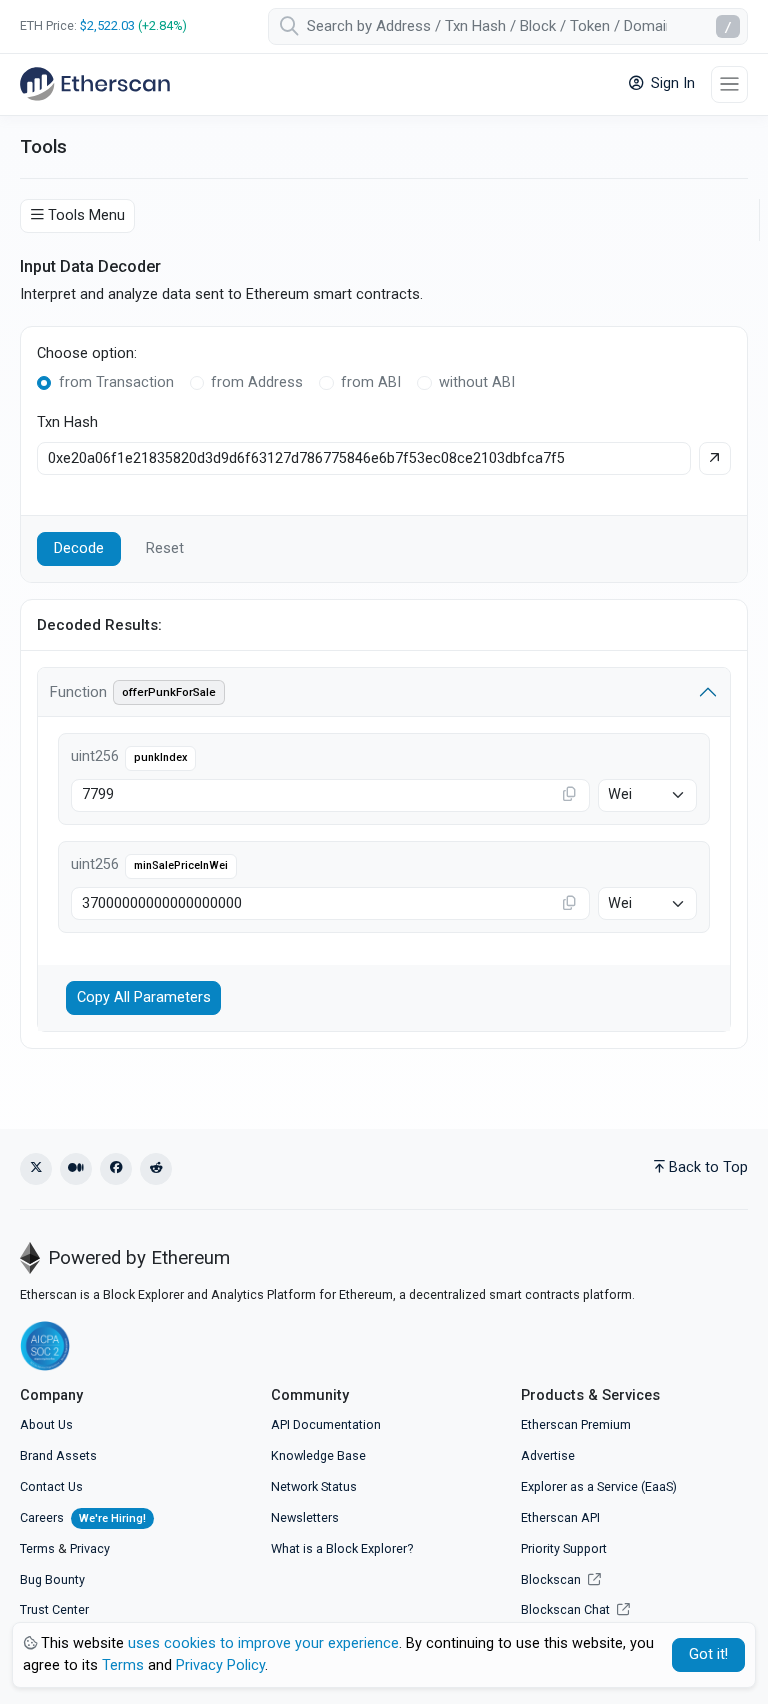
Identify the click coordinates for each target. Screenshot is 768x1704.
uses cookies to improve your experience (263, 1643)
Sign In (671, 83)
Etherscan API (560, 1517)
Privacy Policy (220, 1665)
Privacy (90, 1548)
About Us (46, 1424)
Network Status (314, 1486)
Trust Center (54, 1609)
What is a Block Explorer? (342, 1548)
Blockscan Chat (567, 1609)
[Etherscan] (95, 84)
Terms (37, 1548)
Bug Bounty (52, 1579)
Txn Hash (67, 422)
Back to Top (708, 1167)
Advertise (548, 1455)
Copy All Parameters (144, 997)
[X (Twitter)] (36, 1169)
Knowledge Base (318, 1455)
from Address (257, 382)
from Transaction (116, 382)
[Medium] (76, 1169)
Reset (165, 548)
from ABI (371, 382)
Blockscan (552, 1579)
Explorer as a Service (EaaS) (599, 1486)
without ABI (477, 382)
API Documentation (326, 1424)
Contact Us (51, 1486)
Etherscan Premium (576, 1424)
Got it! (708, 1654)
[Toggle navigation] (729, 84)
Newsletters (305, 1517)
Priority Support (564, 1548)
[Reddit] (156, 1169)
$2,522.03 (107, 25)
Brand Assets (58, 1455)
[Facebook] (116, 1169)
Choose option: (87, 353)
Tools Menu (86, 215)
